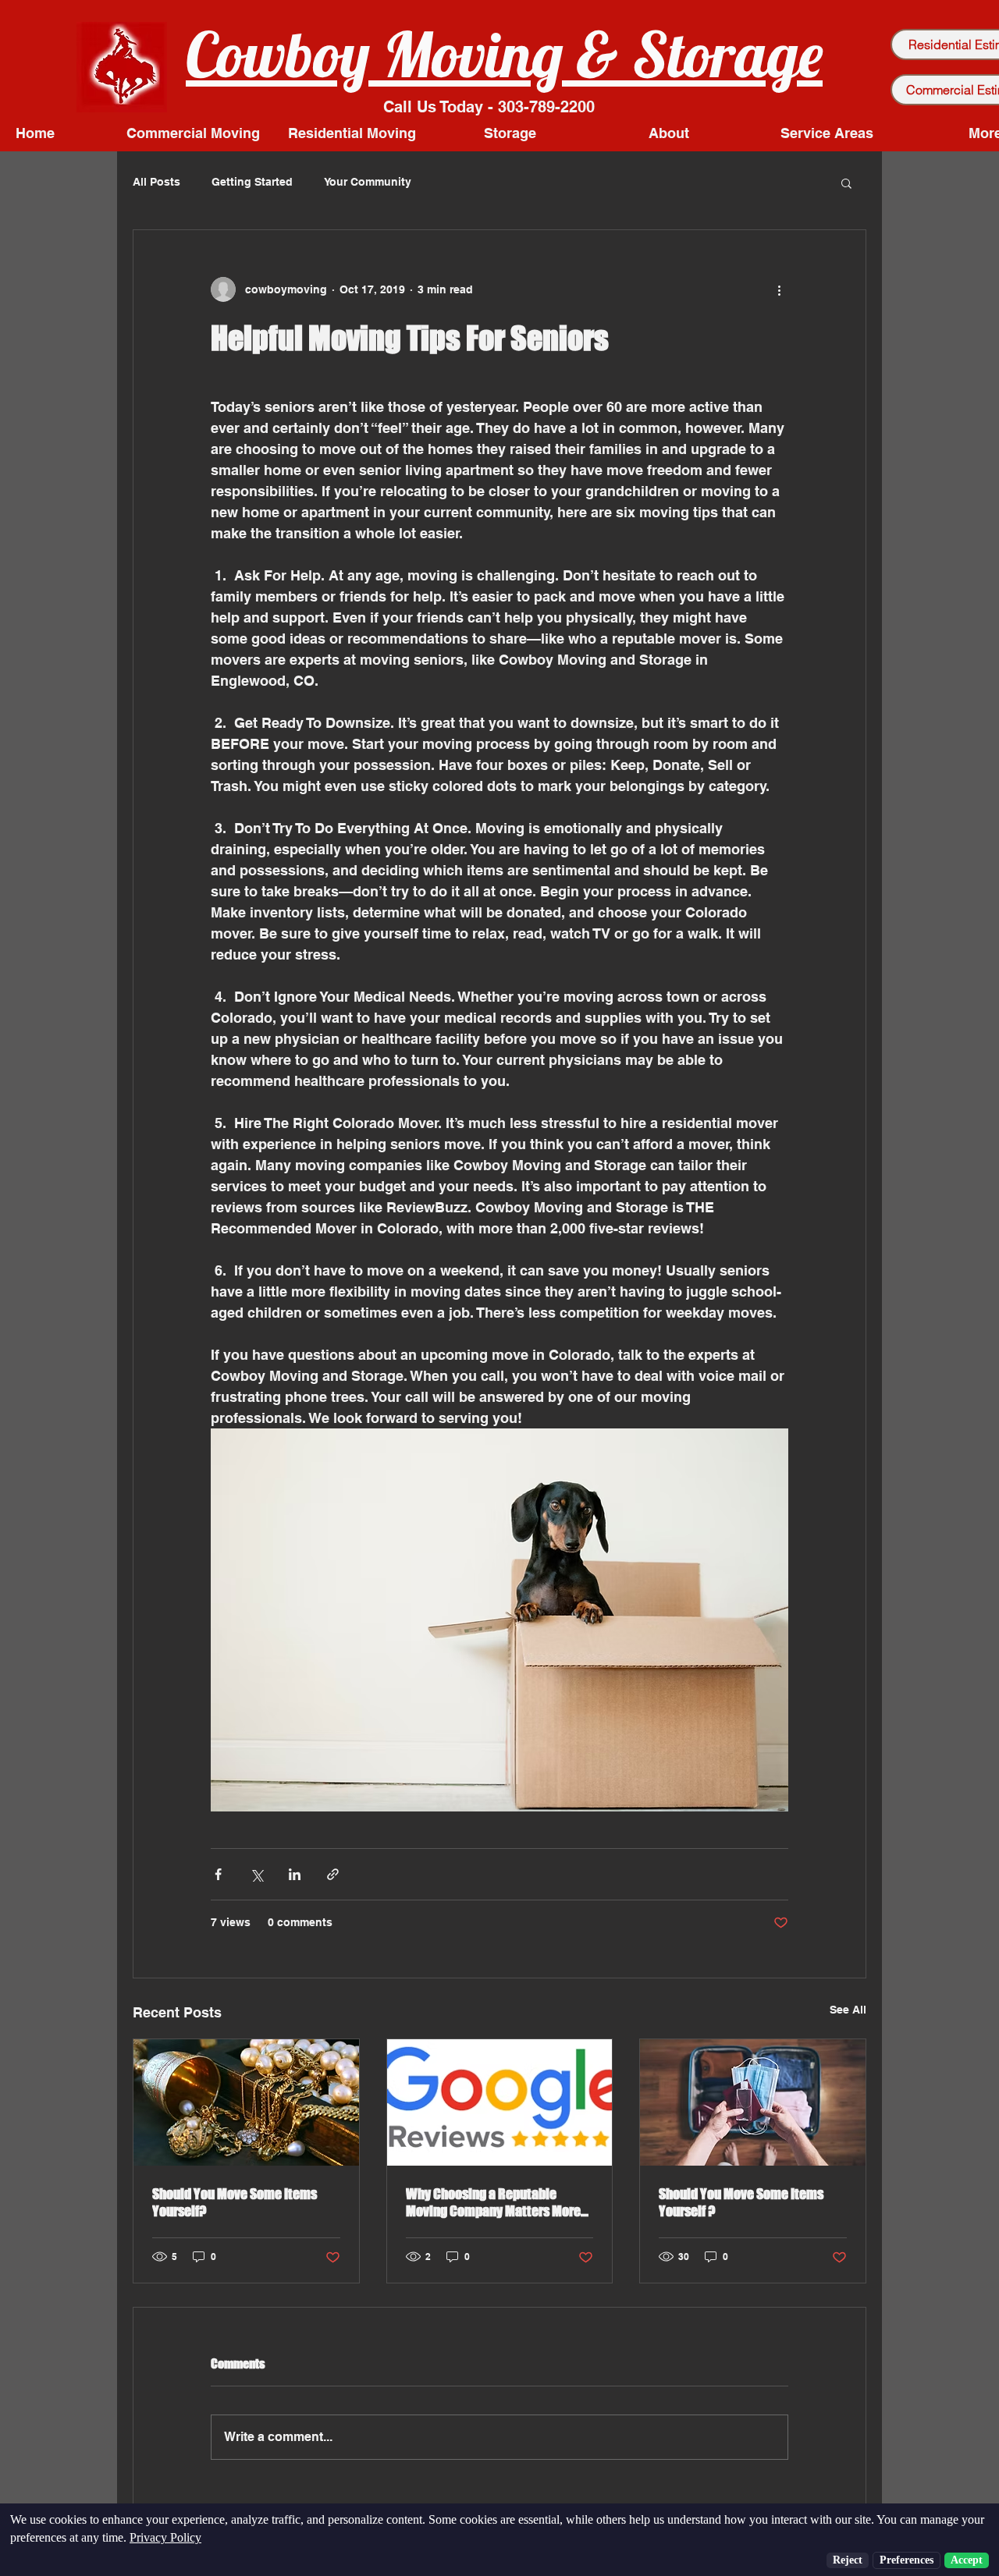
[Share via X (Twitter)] (256, 1874)
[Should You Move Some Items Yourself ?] (753, 2102)
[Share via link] (333, 1874)
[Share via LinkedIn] (295, 1874)
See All (848, 2010)
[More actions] (779, 289)
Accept (967, 2560)
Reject (848, 2560)
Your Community (368, 182)
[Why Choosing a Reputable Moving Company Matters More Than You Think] (500, 2102)
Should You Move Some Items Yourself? (235, 2202)
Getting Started (252, 182)
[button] (846, 183)
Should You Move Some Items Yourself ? (741, 2202)
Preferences (907, 2560)
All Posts (156, 182)
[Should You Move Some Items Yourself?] (246, 2102)
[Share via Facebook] (218, 1874)
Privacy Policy (165, 2537)
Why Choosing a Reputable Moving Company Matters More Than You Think (493, 2202)
